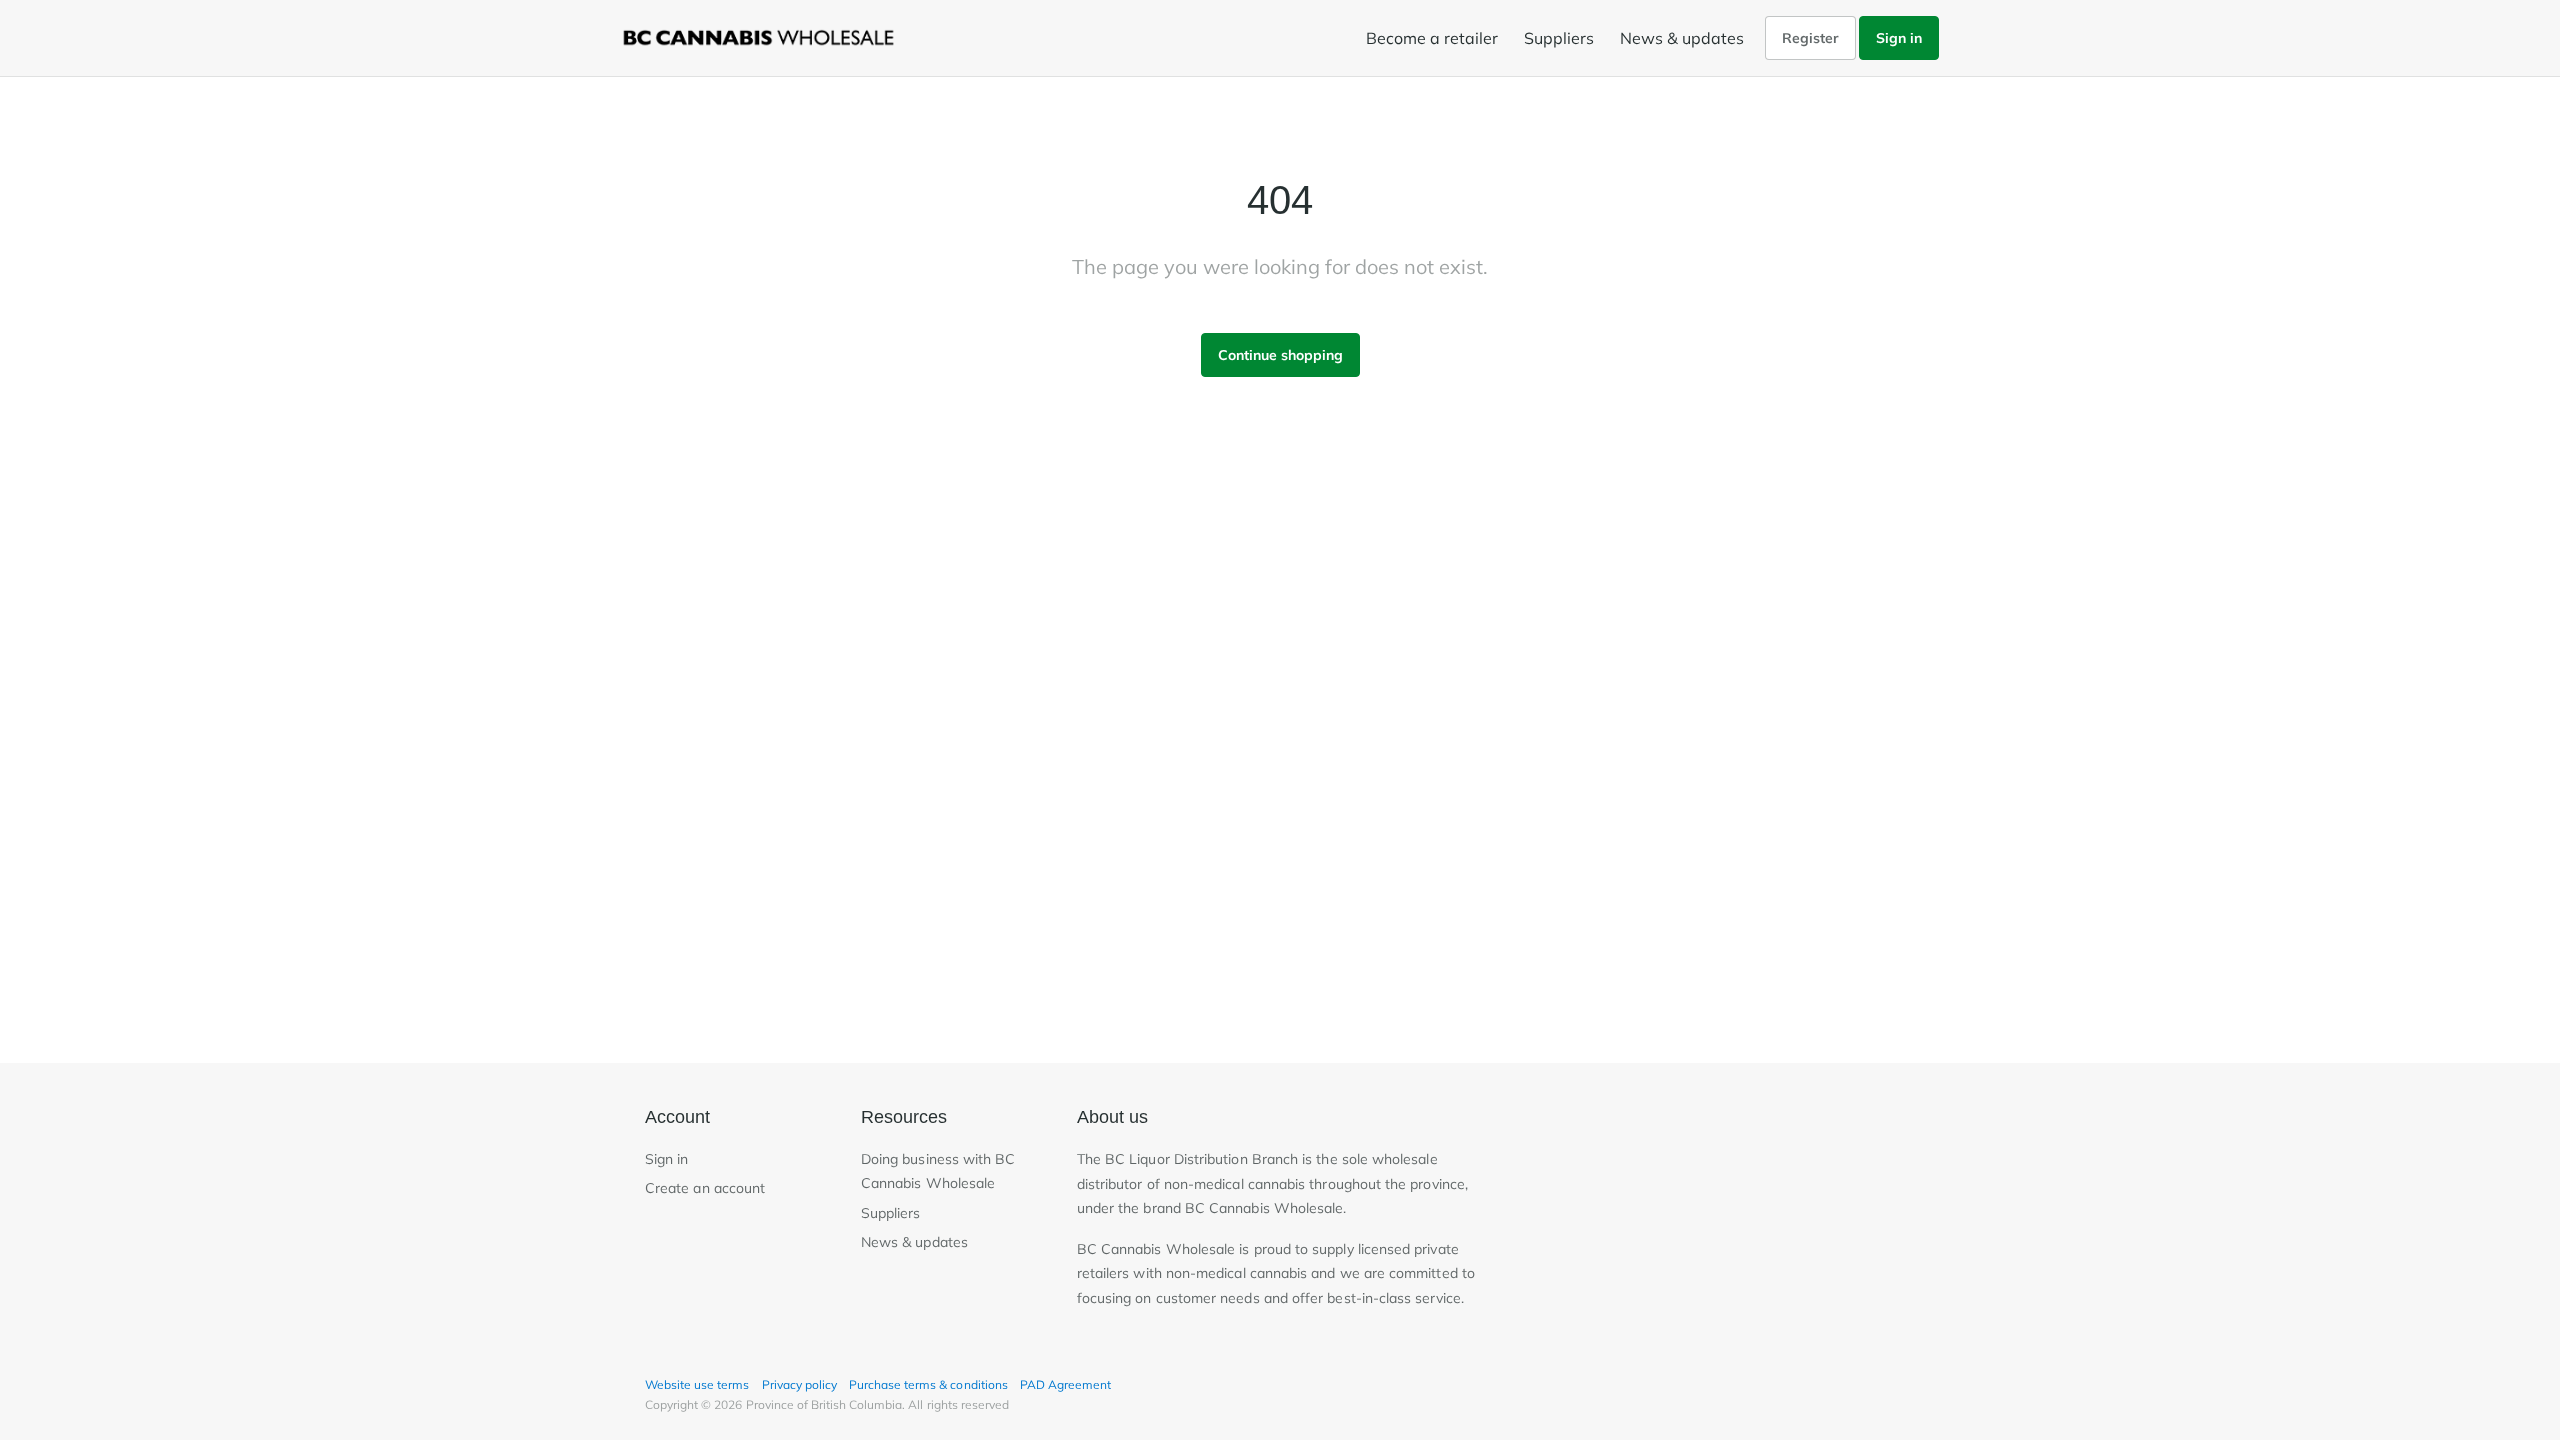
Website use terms (697, 1384)
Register (1810, 38)
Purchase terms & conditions (928, 1384)
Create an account (705, 1188)
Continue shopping (1280, 355)
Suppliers (1559, 38)
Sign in (1899, 38)
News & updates (1682, 38)
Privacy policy (799, 1384)
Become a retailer (1432, 38)
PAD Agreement (1065, 1384)
